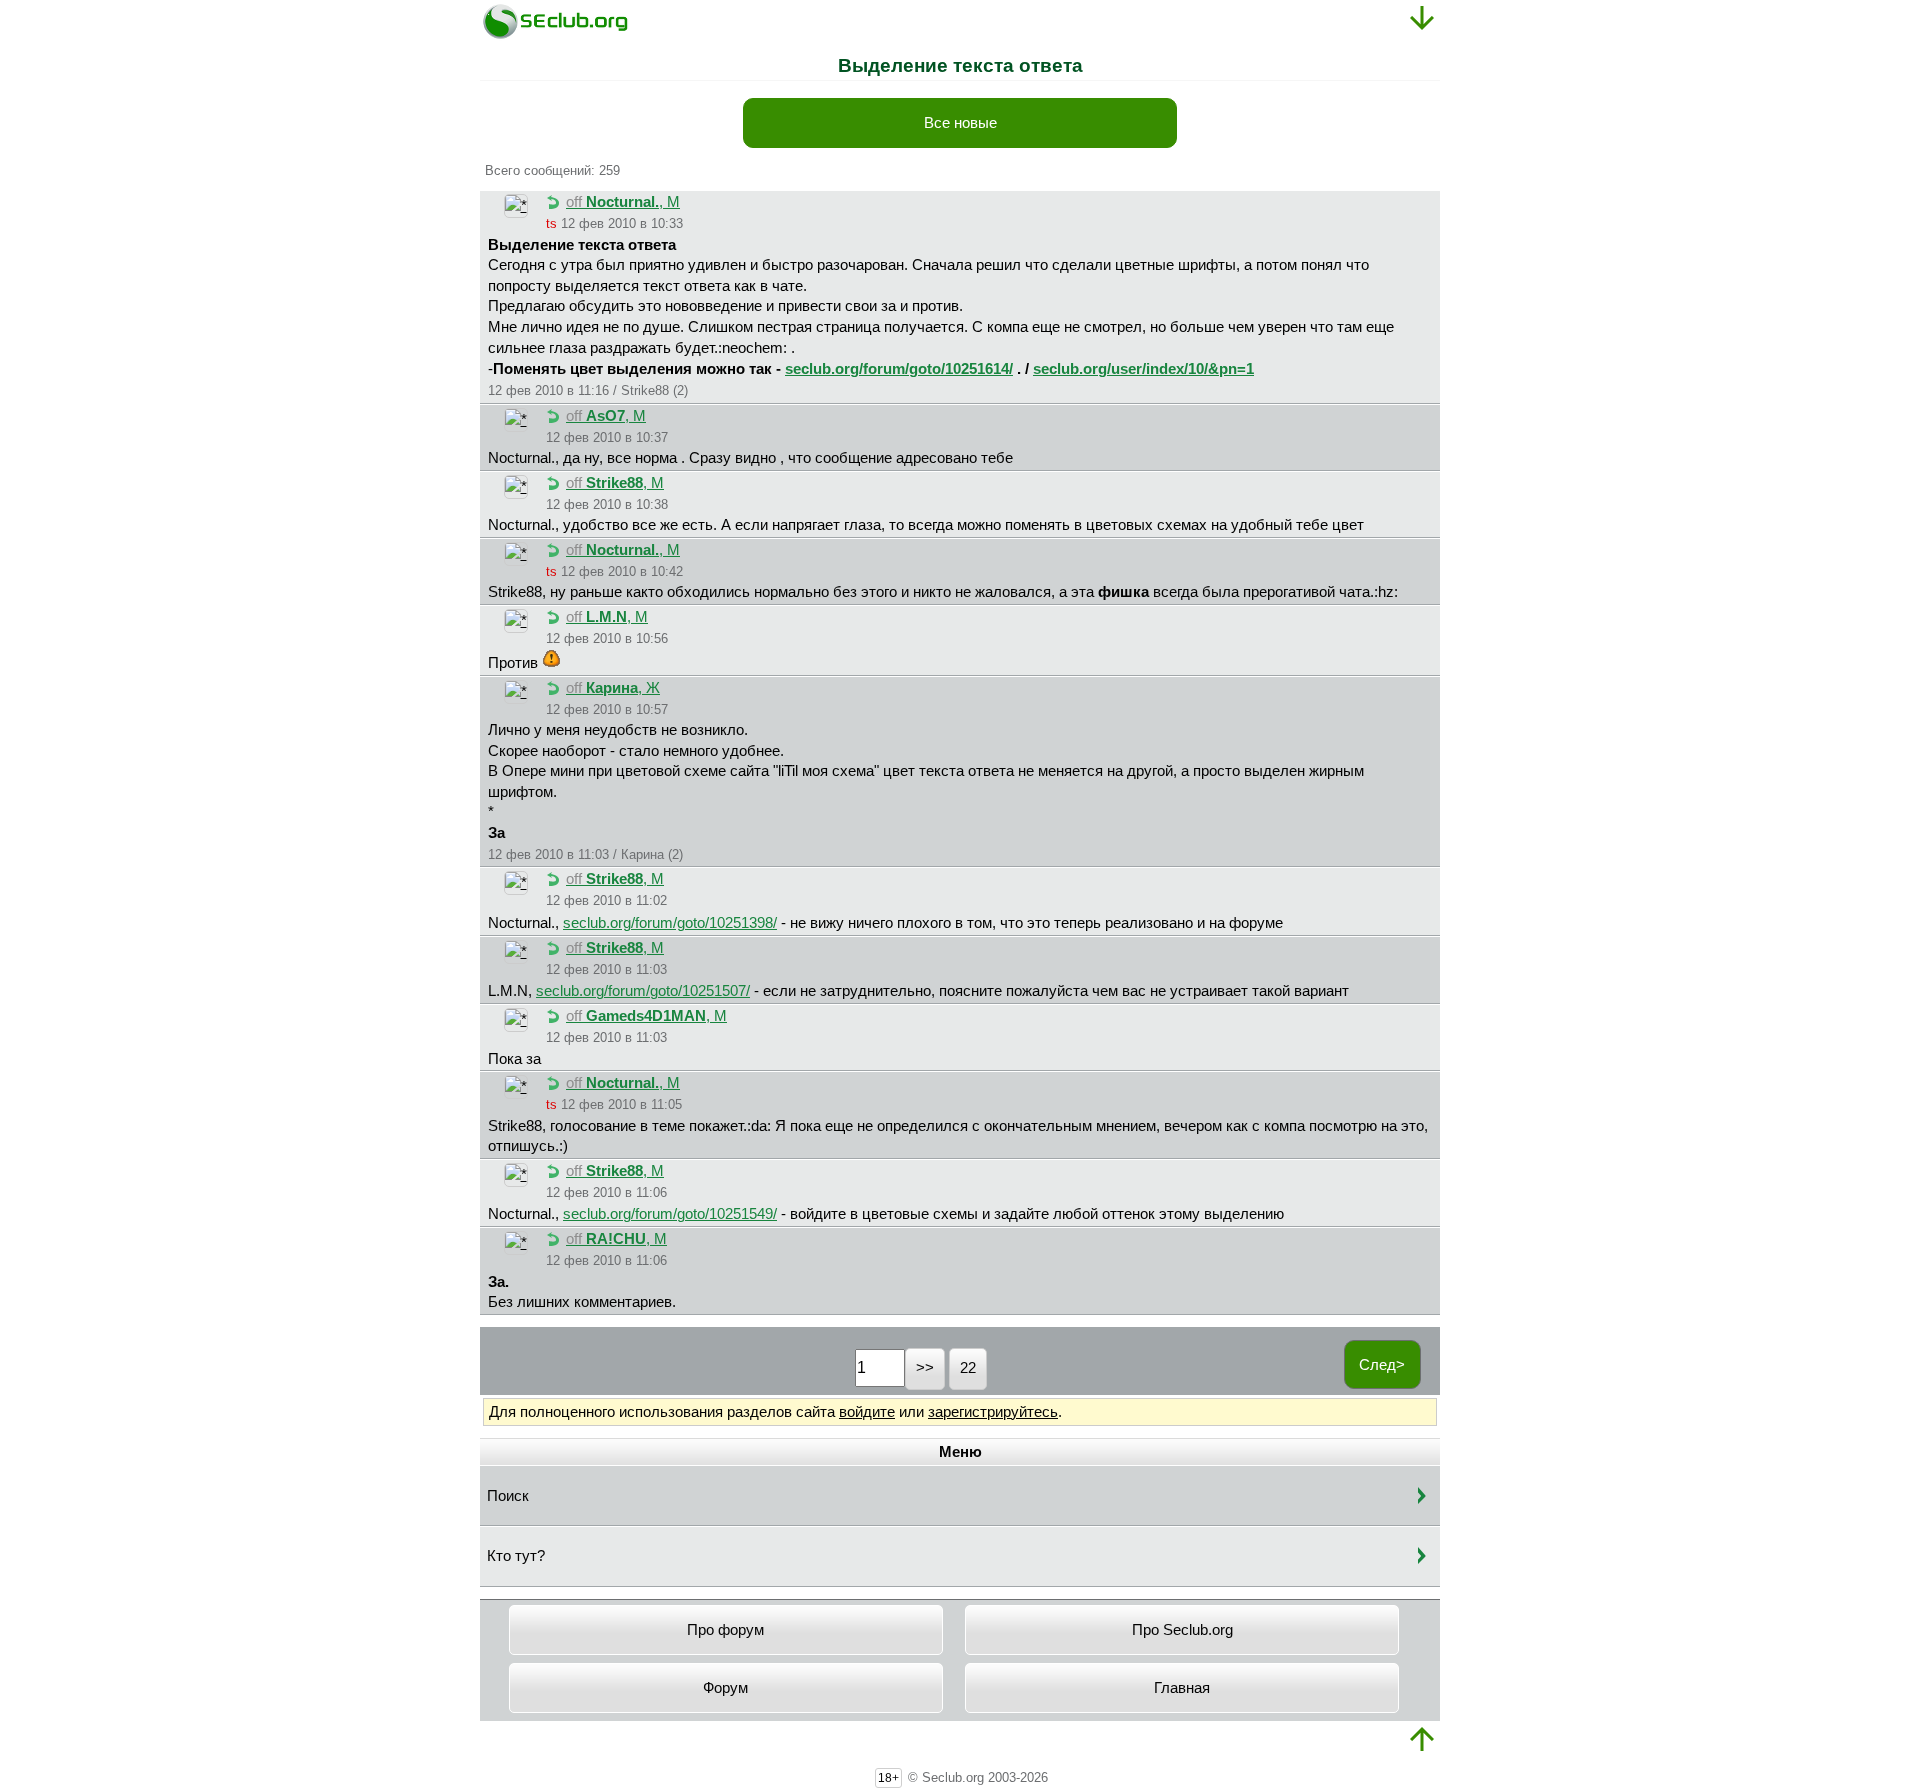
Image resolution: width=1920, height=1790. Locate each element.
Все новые (960, 123)
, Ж (613, 688)
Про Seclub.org (1182, 1630)
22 (968, 1368)
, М (623, 202)
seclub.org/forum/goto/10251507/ (643, 991)
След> (1382, 1365)
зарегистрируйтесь (993, 1412)
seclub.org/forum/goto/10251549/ (670, 1214)
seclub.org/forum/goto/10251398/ (670, 923)
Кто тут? (516, 1556)
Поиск (508, 1496)
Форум (725, 1688)
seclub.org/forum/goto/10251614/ (899, 369)
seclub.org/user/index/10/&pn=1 (1143, 369)
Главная (1182, 1688)
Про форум (725, 1630)
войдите (867, 1412)
